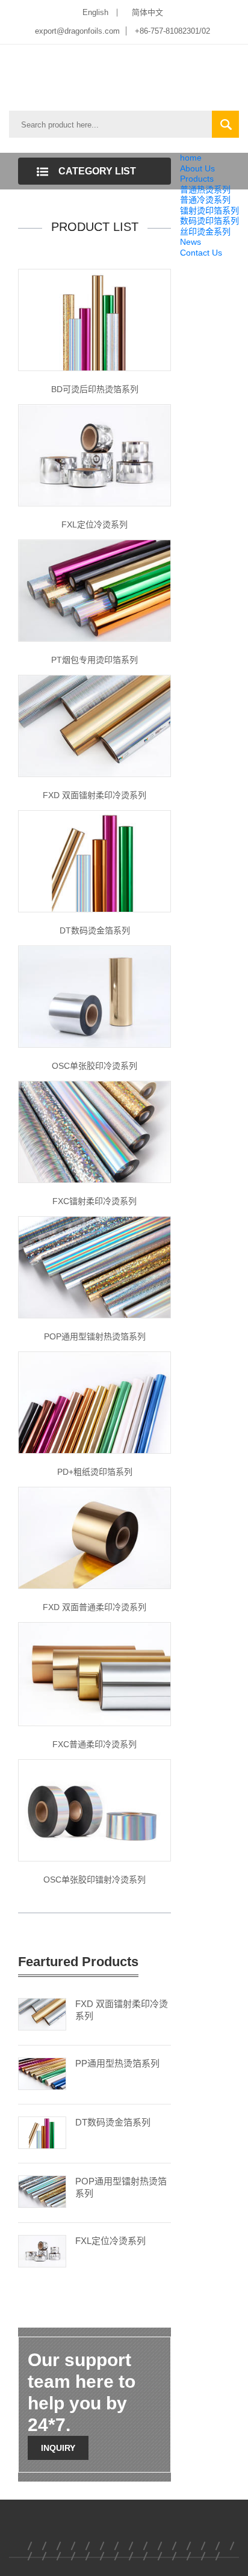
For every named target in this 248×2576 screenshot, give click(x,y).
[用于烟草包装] (95, 590)
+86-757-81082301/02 (172, 31)
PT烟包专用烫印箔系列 (95, 660)
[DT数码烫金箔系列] (42, 2132)
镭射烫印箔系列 (209, 211)
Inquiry (58, 2448)
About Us (197, 168)
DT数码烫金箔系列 (95, 930)
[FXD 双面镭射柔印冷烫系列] (95, 725)
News (191, 242)
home (191, 158)
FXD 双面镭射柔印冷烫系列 (95, 795)
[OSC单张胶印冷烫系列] (95, 996)
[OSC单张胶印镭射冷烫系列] (95, 1809)
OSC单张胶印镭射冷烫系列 (95, 1880)
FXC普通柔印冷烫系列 (95, 1744)
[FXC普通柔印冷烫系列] (95, 1673)
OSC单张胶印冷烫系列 (95, 1066)
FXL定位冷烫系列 (95, 524)
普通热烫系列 (205, 189)
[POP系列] (95, 1267)
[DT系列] (95, 861)
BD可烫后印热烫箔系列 (95, 389)
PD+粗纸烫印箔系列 (95, 1472)
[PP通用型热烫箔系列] (42, 2073)
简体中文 (147, 12)
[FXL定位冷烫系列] (95, 455)
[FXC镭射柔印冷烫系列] (95, 1131)
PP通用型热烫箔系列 (117, 2063)
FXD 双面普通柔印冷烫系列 (95, 1607)
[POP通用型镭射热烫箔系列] (42, 2190)
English (95, 12)
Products (197, 179)
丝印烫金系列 (205, 232)
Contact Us (201, 253)
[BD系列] (95, 319)
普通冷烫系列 (205, 200)
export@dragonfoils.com (77, 31)
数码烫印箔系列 (209, 221)
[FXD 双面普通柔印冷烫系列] (95, 1537)
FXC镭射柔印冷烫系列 (95, 1201)
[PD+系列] (95, 1402)
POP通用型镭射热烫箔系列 (95, 1336)
